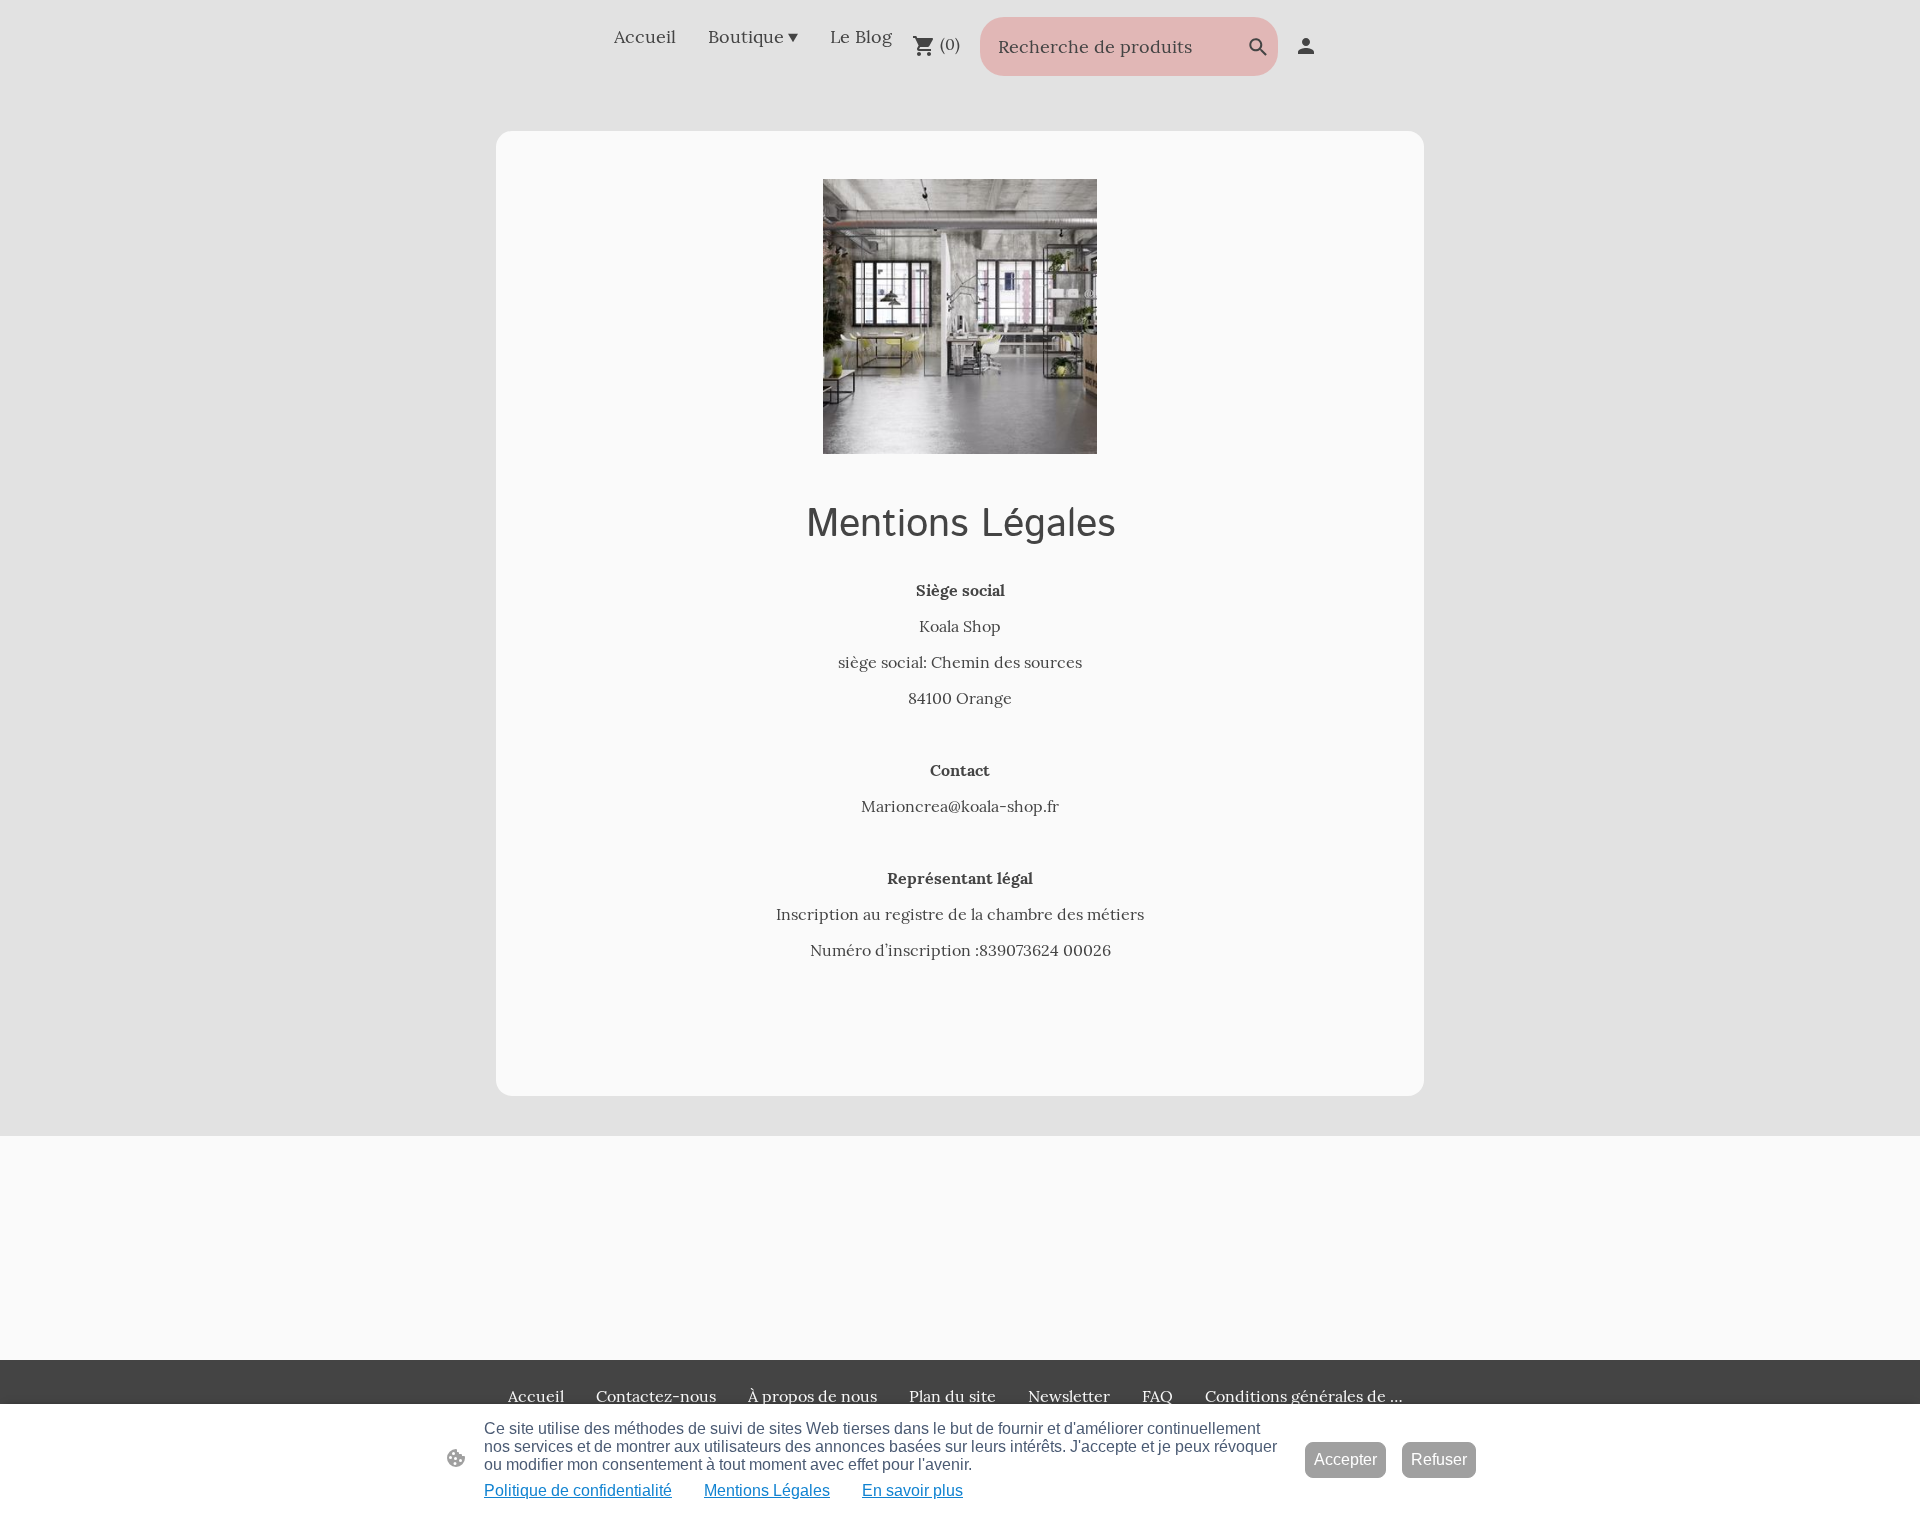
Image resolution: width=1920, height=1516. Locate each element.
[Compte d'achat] (1306, 46)
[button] (1258, 47)
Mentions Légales (767, 1490)
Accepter (1345, 1459)
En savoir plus (912, 1490)
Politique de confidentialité (578, 1490)
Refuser (1439, 1459)
